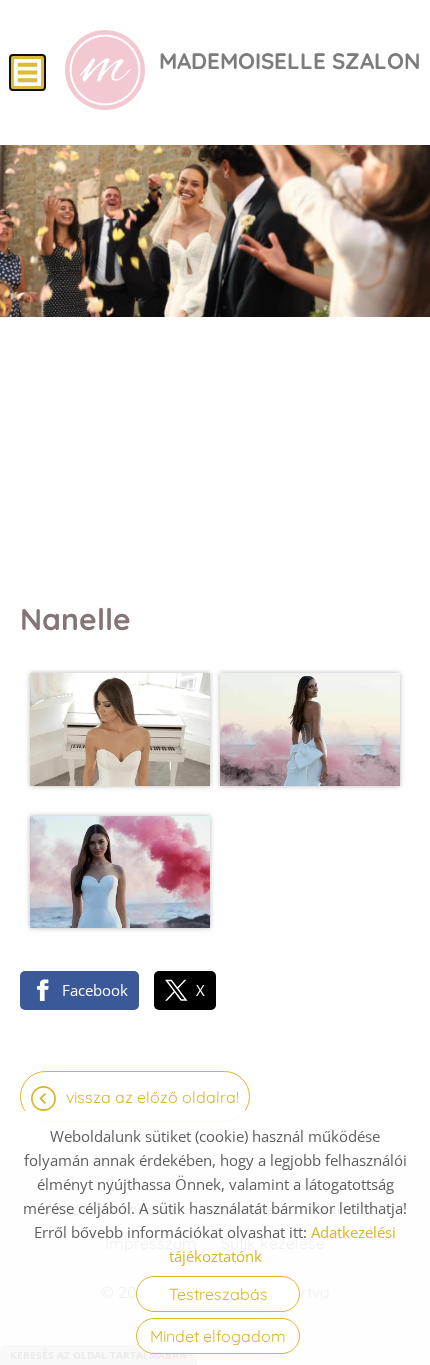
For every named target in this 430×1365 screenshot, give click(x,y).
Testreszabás (218, 1294)
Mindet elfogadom (218, 1336)
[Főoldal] (105, 70)
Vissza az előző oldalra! (152, 1097)
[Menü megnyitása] (27, 72)
